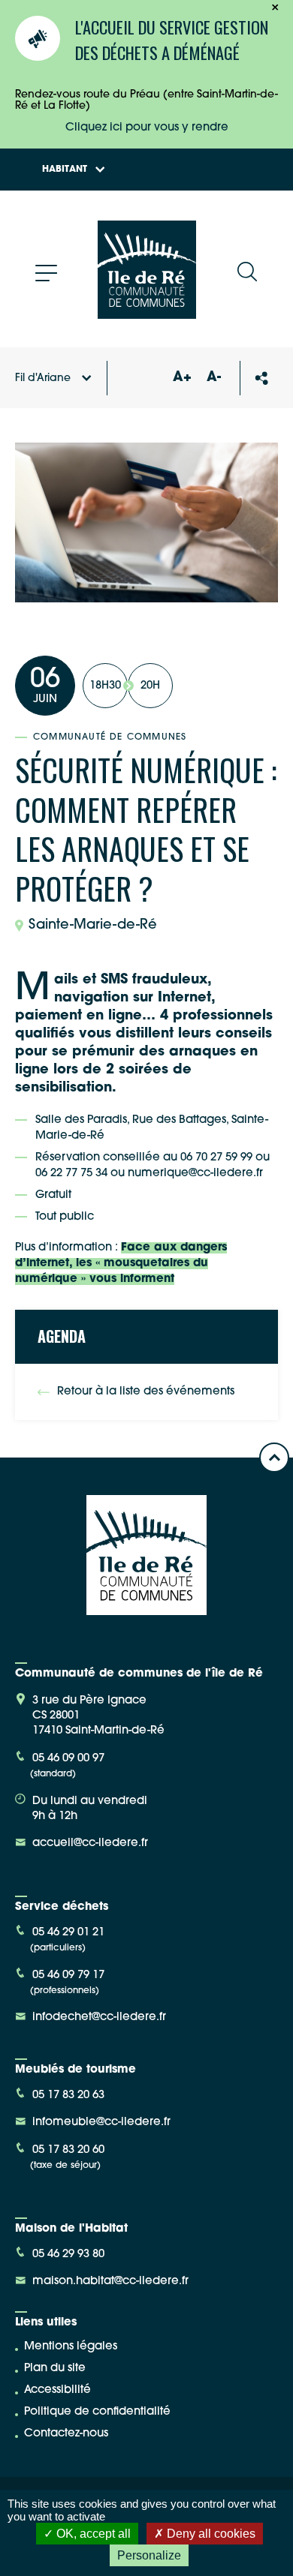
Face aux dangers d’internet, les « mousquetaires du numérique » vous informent (121, 1264)
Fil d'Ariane (43, 378)
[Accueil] (147, 313)
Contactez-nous (66, 2434)
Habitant (65, 170)
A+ (182, 378)
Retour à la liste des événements (146, 1392)
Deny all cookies (210, 2534)
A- (214, 378)
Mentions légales (71, 2347)
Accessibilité (57, 2390)
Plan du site (55, 2369)
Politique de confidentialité (97, 2412)
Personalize (149, 2555)
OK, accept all (92, 2534)
